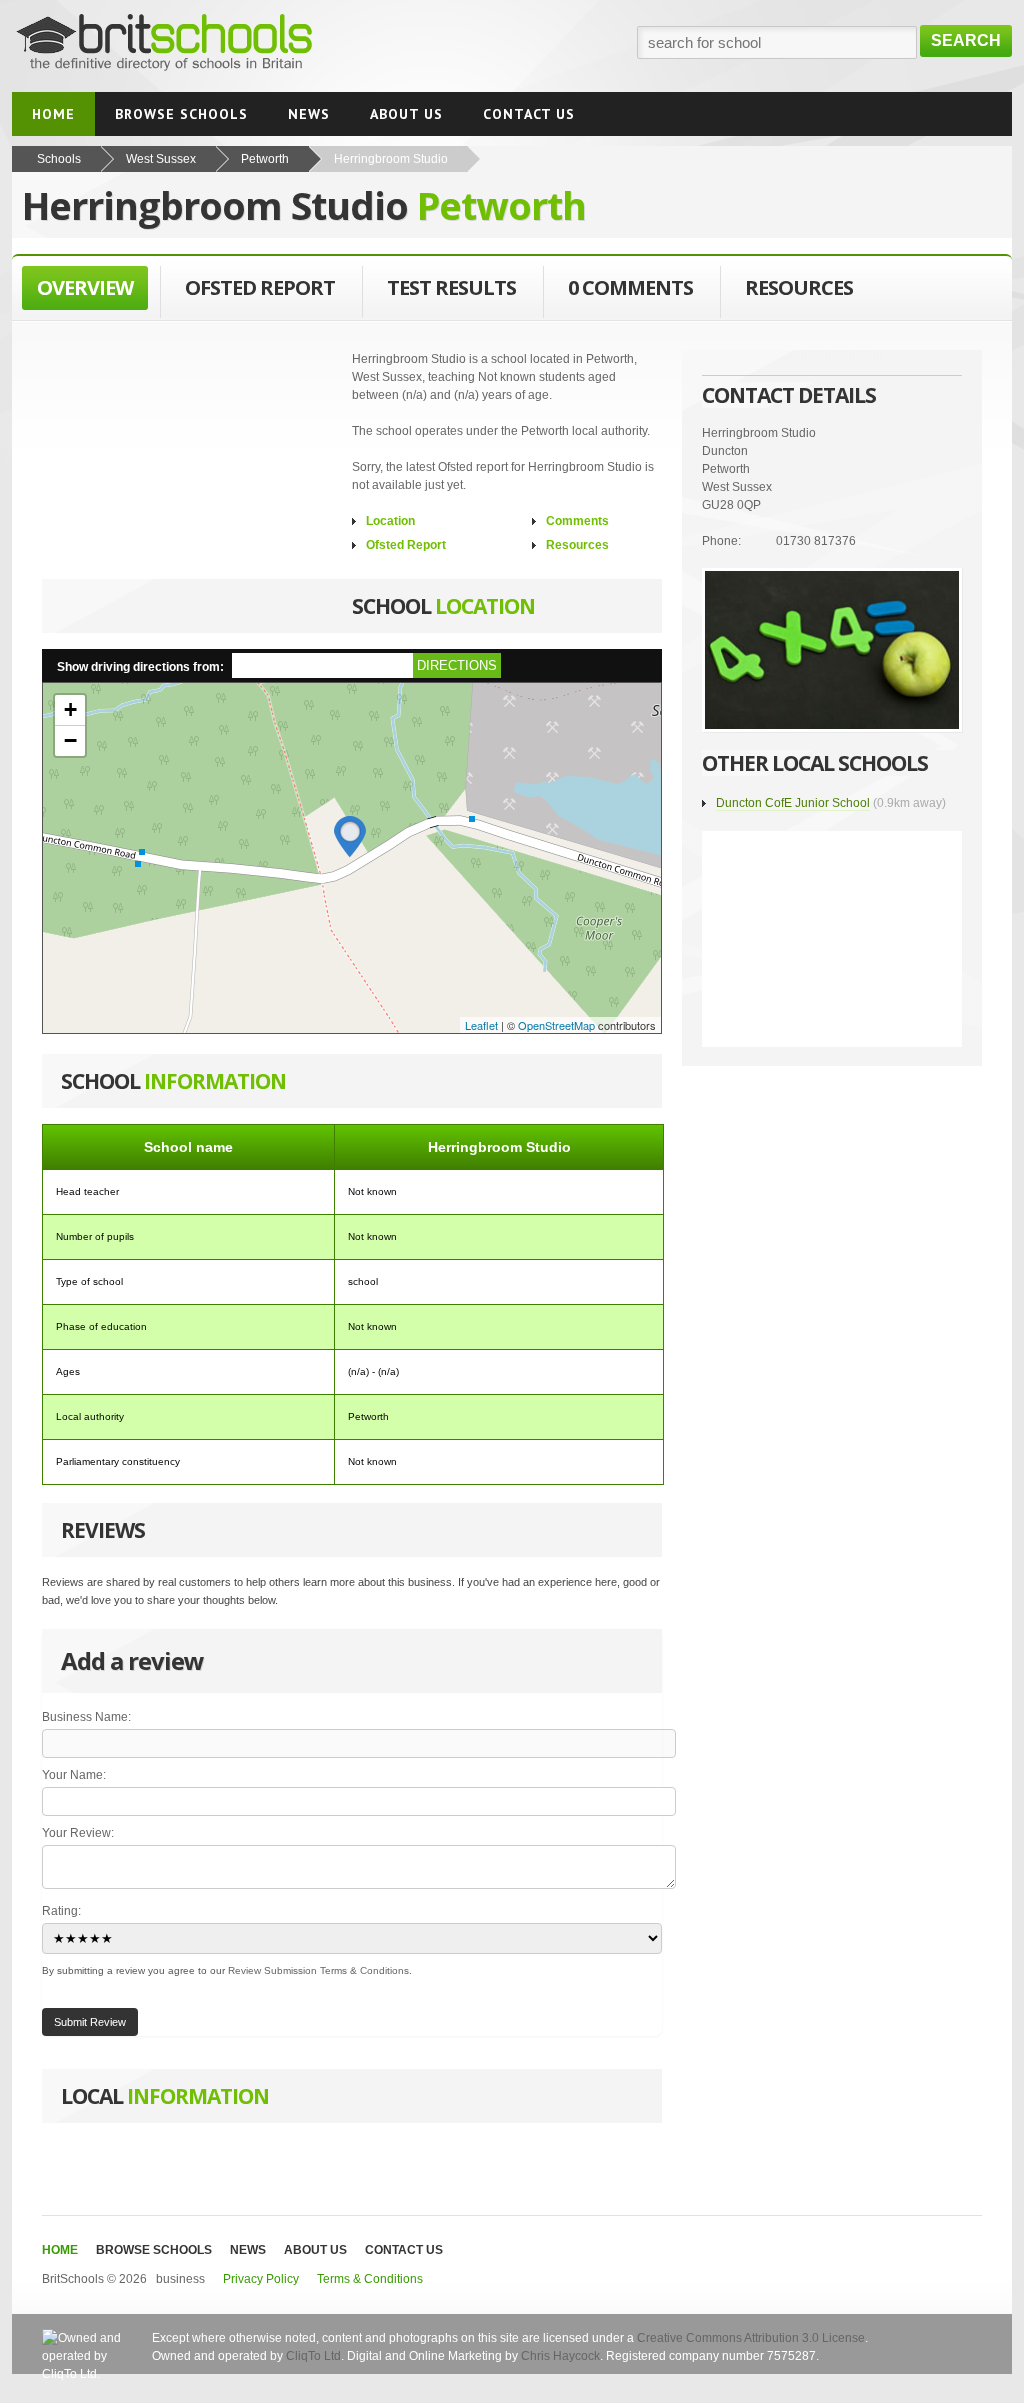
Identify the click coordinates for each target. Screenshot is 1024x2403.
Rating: (61, 1911)
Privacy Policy (262, 2279)
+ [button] (70, 709)
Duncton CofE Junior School (793, 803)
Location (390, 521)
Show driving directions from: (140, 667)
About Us (315, 2250)
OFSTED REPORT (260, 287)
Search (966, 40)
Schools (59, 159)
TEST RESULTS (451, 287)
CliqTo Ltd (313, 2356)
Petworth (265, 159)
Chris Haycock (560, 2356)
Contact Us (404, 2250)
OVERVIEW (85, 287)
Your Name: (74, 1775)
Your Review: (78, 1833)
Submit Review (90, 2022)
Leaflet (481, 1025)
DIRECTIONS (457, 665)
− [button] (70, 740)
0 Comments (630, 287)
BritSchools (204, 46)
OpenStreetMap (556, 1025)
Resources (577, 545)
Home (60, 2250)
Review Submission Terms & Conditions (318, 1970)
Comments (577, 521)
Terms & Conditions (370, 2279)
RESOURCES (799, 287)
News (248, 2250)
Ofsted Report (406, 545)
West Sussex (161, 159)
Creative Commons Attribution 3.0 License (751, 2338)
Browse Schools (154, 2250)
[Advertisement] (192, 475)
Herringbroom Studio (391, 159)
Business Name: (86, 1717)
